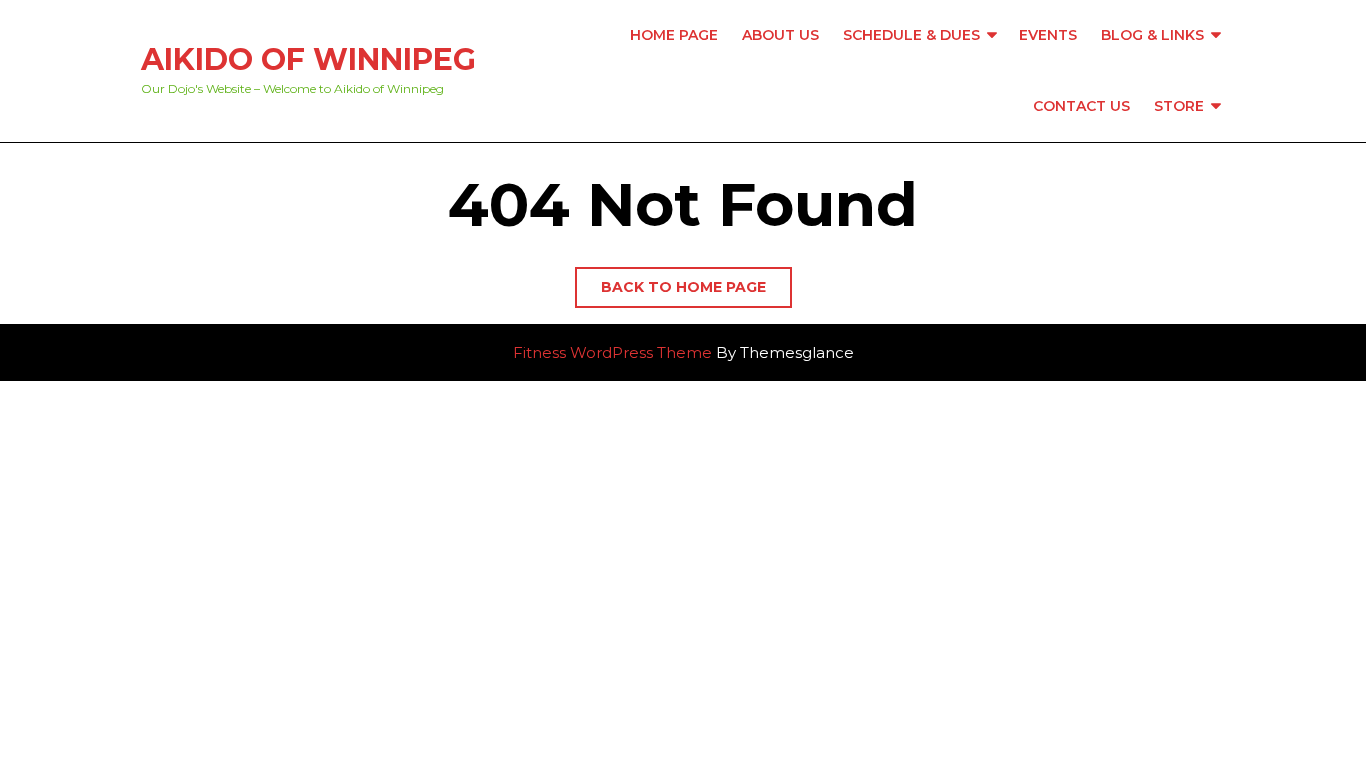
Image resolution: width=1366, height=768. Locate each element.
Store (1179, 106)
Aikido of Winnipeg (308, 59)
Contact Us (1081, 106)
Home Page (674, 35)
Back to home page (696, 292)
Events (1048, 35)
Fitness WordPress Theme (612, 352)
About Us (780, 35)
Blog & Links (1152, 35)
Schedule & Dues (911, 35)
